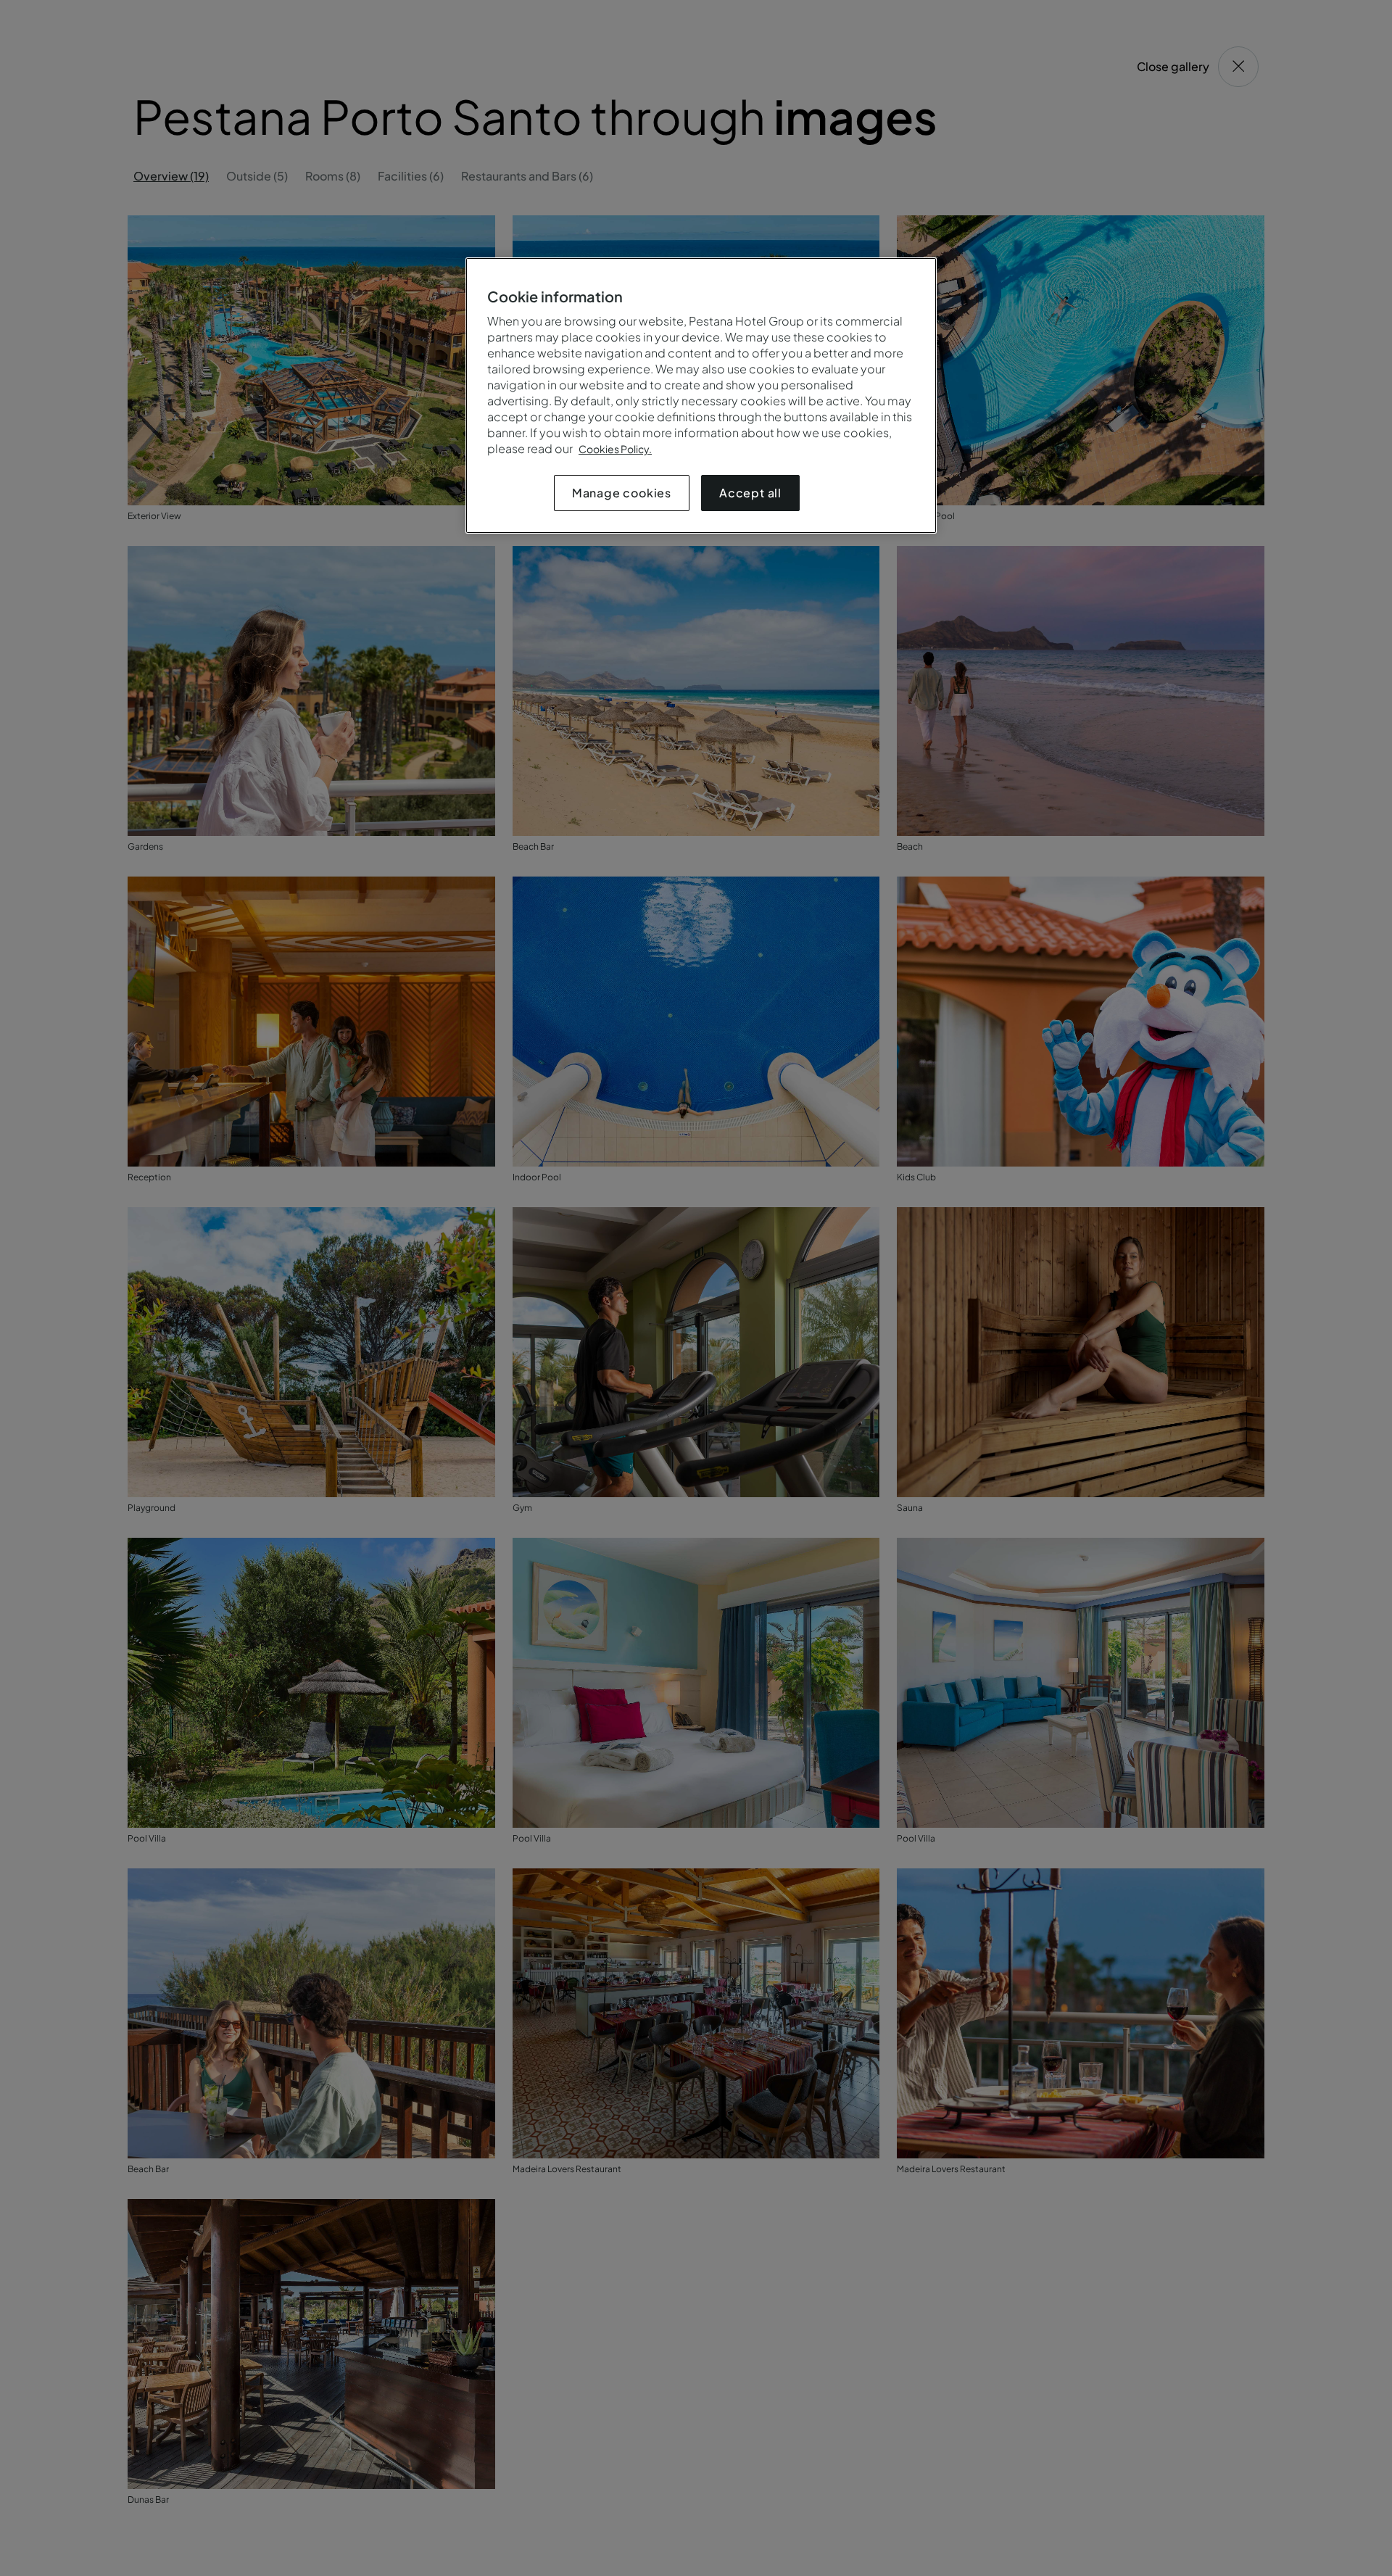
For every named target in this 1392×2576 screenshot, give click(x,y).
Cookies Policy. (615, 449)
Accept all (750, 493)
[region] (701, 395)
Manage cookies (622, 493)
